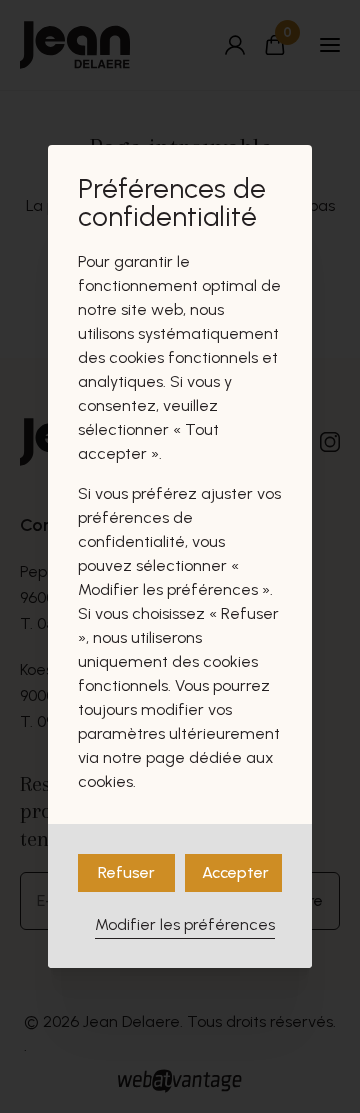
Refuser (126, 872)
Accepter (235, 872)
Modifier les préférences (185, 924)
